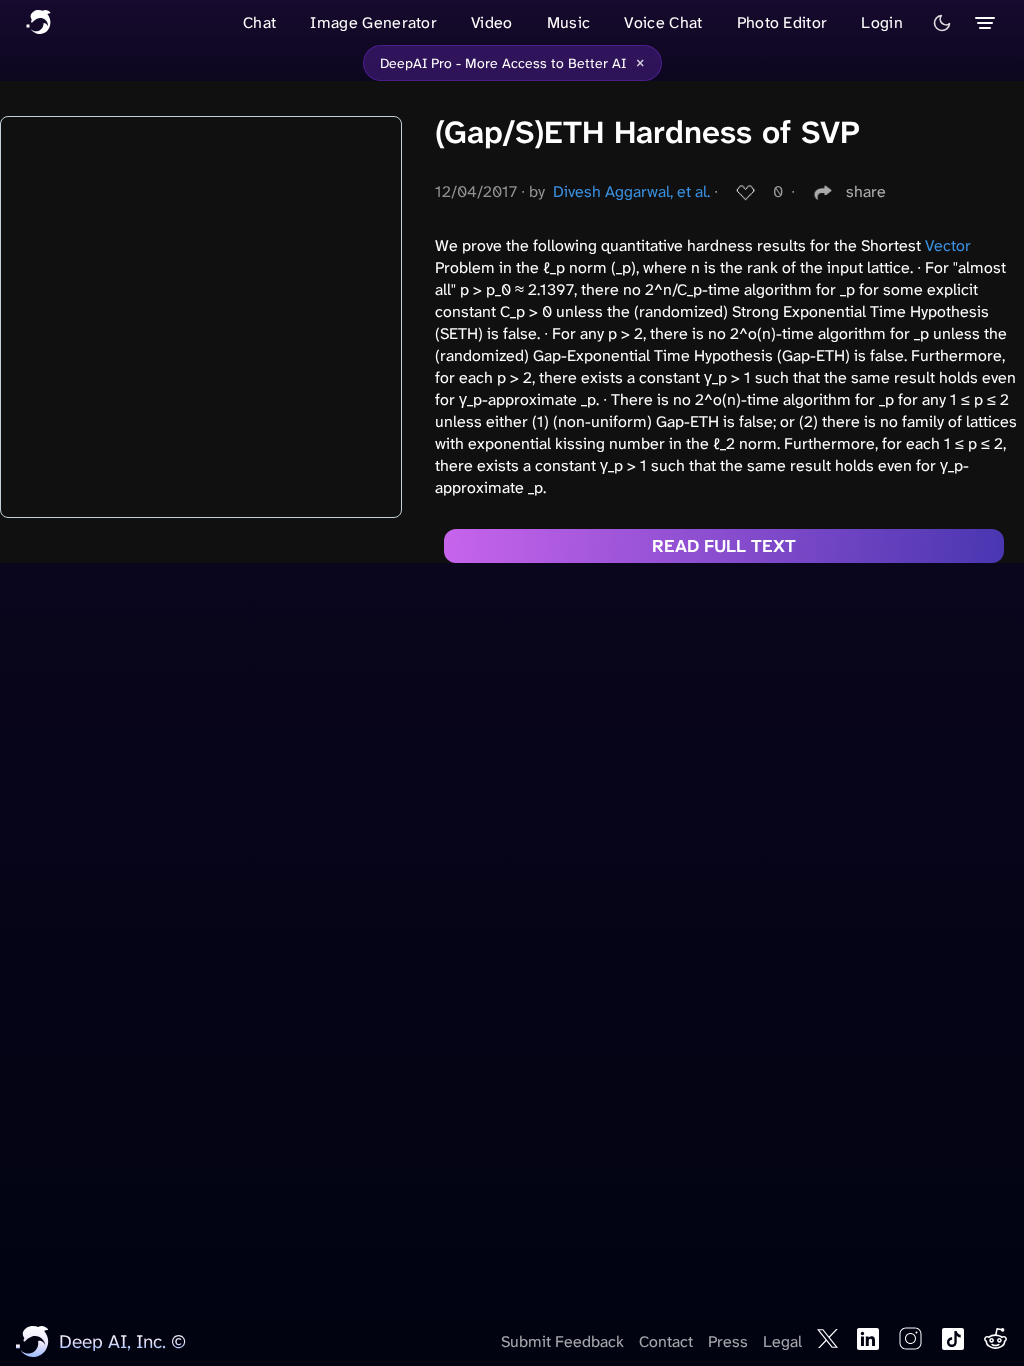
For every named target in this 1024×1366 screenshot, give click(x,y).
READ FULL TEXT (724, 546)
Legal (782, 1341)
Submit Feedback (562, 1341)
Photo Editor (782, 22)
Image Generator (373, 22)
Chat (259, 22)
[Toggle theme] (942, 23)
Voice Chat (663, 22)
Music (569, 22)
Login (882, 22)
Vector (948, 245)
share (866, 191)
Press (728, 1341)
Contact (666, 1341)
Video (492, 22)
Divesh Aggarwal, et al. (631, 191)
